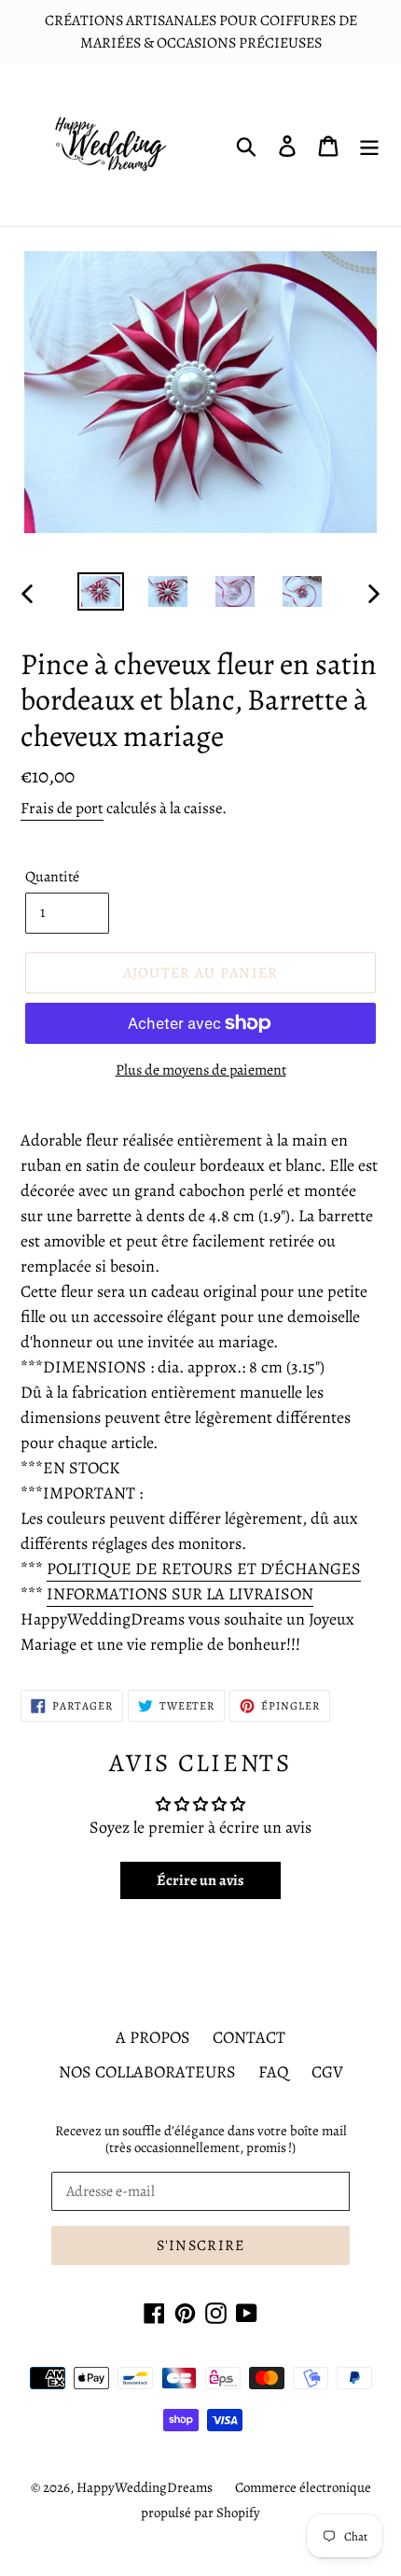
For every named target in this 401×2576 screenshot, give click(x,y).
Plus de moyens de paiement (201, 1070)
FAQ (274, 2072)
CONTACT (249, 2037)
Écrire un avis (200, 1880)
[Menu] (369, 145)
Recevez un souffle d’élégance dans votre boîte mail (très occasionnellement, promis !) (201, 2139)
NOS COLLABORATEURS (147, 2072)
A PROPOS (153, 2037)
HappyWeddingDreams (145, 2487)
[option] (101, 593)
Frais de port (62, 808)
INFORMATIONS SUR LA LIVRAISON (180, 1594)
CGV (327, 2072)
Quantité (52, 877)
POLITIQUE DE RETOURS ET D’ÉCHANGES (204, 1569)
